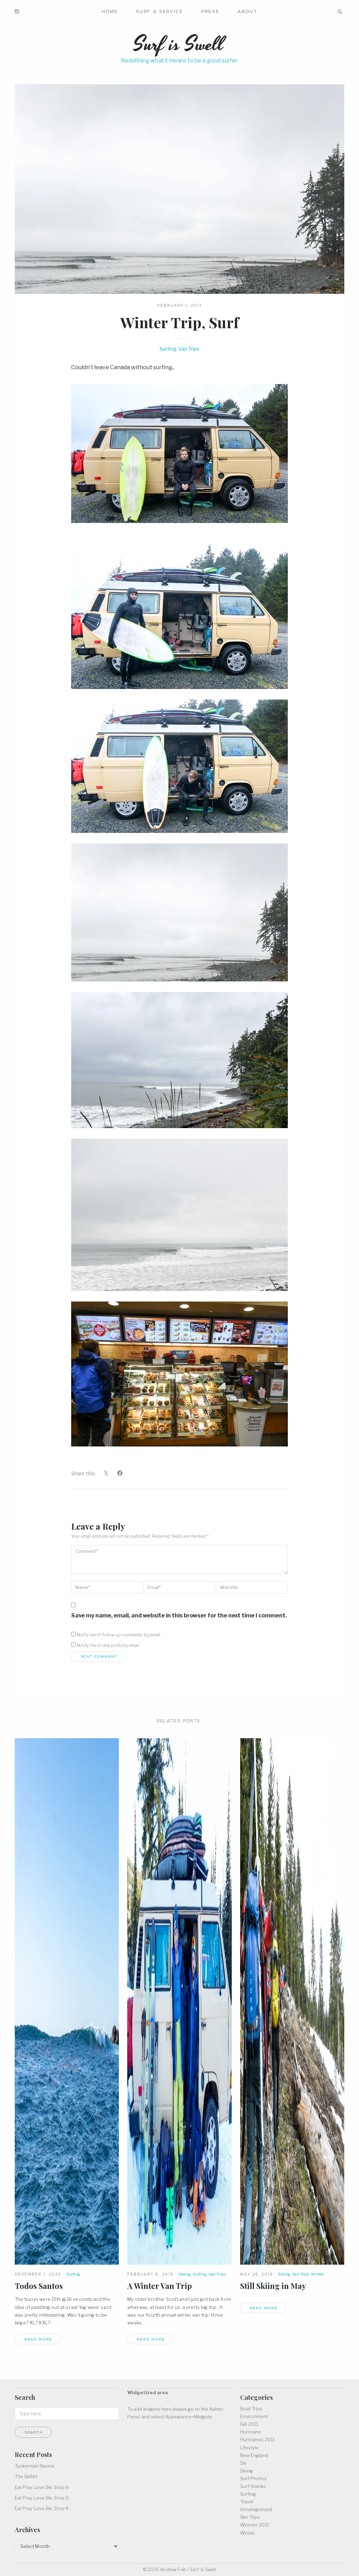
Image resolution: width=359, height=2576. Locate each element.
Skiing (185, 2274)
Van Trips (189, 349)
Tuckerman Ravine (35, 2466)
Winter (317, 2274)
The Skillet (26, 2476)
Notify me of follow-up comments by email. (119, 1635)
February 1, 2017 (180, 305)
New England (254, 2455)
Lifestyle (249, 2448)
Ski (243, 2463)
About (247, 11)
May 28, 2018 (257, 2274)
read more (38, 2339)
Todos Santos (39, 2286)
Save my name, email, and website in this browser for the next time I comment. (179, 1615)
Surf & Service (160, 11)
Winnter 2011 (255, 2525)
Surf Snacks (253, 2486)
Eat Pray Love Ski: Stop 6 (42, 2487)
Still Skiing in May (273, 2286)
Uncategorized (256, 2509)
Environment (254, 2416)
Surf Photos (253, 2478)
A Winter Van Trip (160, 2286)
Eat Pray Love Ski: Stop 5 (42, 2498)
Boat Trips (251, 2409)
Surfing (168, 349)
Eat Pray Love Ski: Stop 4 (42, 2508)
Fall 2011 (249, 2424)
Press (210, 11)
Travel (247, 2502)
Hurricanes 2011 (258, 2439)
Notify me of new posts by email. (109, 1645)
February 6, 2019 (150, 2274)
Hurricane (251, 2432)
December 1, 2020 (38, 2274)
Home (110, 11)
